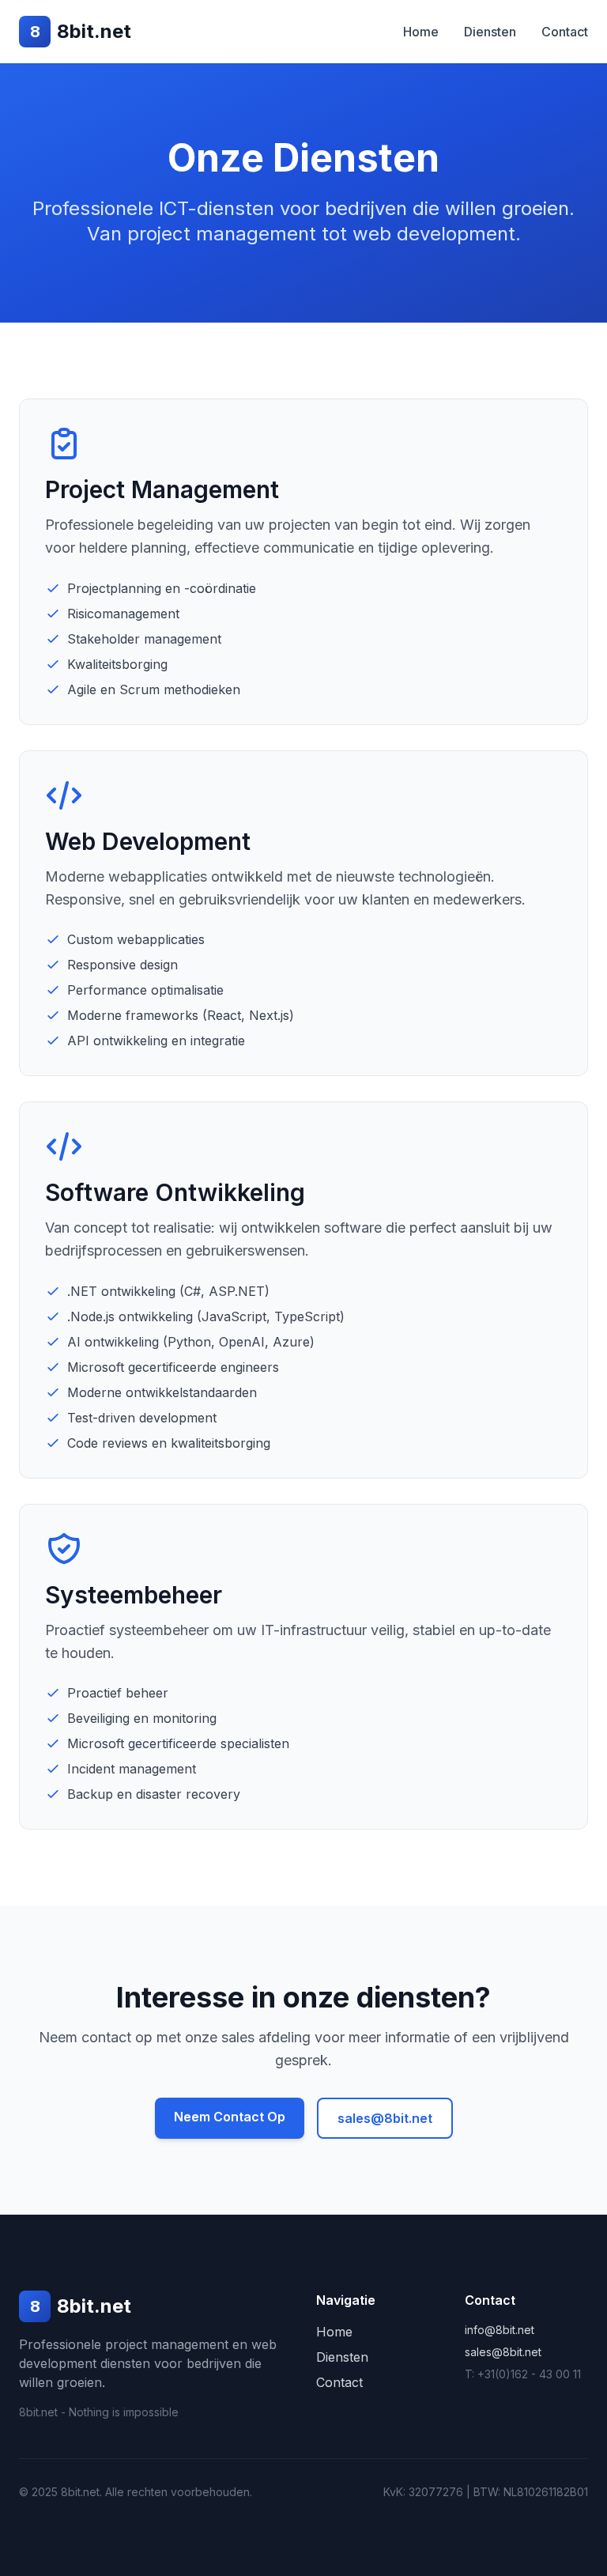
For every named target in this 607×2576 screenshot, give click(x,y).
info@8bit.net (500, 2330)
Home (421, 32)
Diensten (490, 32)
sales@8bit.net (385, 2118)
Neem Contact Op (230, 2117)
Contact (565, 32)
